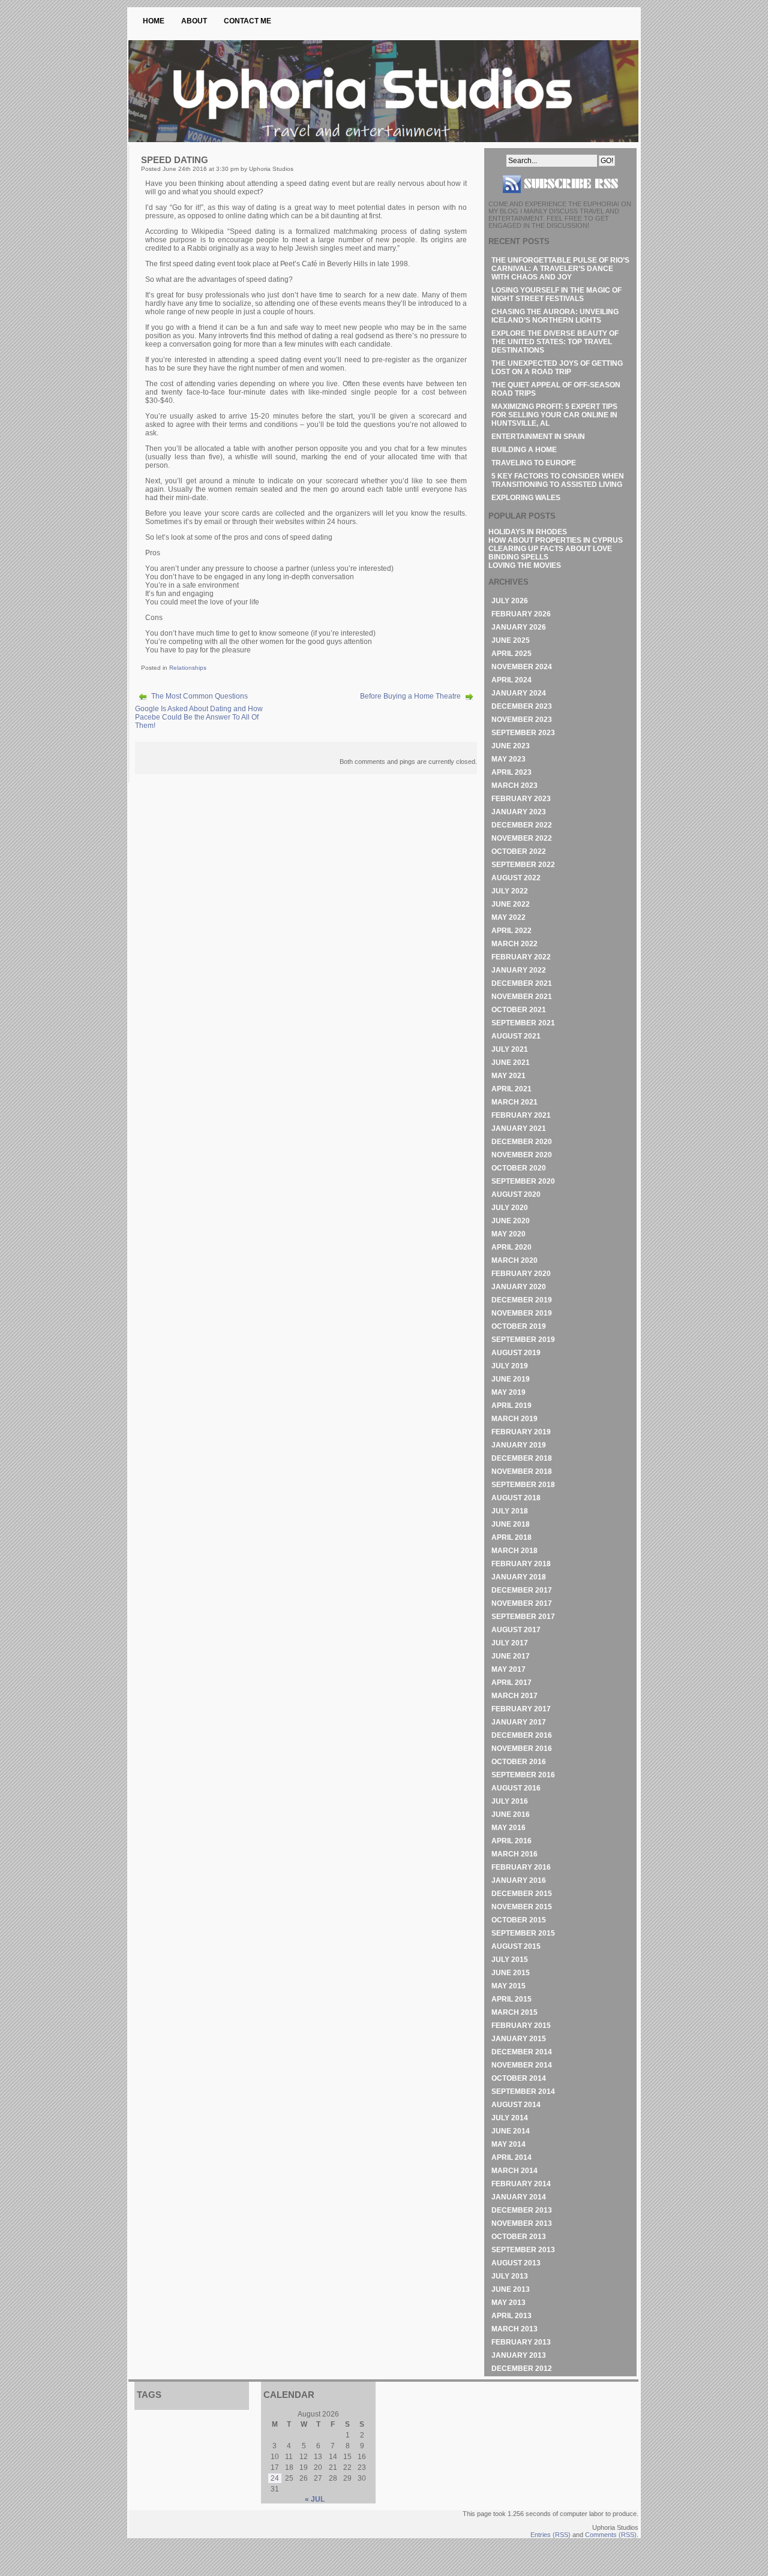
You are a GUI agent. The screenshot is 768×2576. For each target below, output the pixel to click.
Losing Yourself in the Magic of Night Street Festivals (556, 294)
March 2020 (514, 1260)
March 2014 (514, 2171)
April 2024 (511, 680)
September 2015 (523, 1933)
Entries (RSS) (550, 2535)
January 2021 (519, 1128)
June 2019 (511, 1379)
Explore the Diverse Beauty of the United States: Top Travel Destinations (555, 342)
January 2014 (519, 2197)
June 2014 (511, 2131)
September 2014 (523, 2092)
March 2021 (514, 1102)
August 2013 (516, 2263)
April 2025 (511, 654)
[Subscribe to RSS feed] (560, 198)
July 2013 (510, 2276)
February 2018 (521, 1564)
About (194, 21)
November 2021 (522, 997)
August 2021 (516, 1036)
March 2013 (514, 2329)
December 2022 (522, 825)
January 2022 (519, 970)
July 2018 (510, 1511)
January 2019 (519, 1445)
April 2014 (511, 2157)
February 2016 (521, 1867)
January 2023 (519, 812)
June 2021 (511, 1063)
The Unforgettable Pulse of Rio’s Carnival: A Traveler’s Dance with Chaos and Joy (560, 269)
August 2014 (516, 2105)
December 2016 (522, 1735)
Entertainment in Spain (538, 437)
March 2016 (514, 1854)
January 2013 (519, 2355)
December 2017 (522, 1590)
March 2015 (514, 2012)
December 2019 (522, 1300)
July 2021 (510, 1049)
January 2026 (519, 627)
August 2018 (516, 1498)
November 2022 (522, 838)
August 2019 (516, 1353)
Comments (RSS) (611, 2535)
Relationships (188, 668)
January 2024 (519, 693)
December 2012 (522, 2369)
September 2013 (523, 2250)
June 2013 (511, 2289)
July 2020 (510, 1208)
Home (154, 21)
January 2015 (519, 2039)
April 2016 (511, 1841)
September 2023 (523, 733)
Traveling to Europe (534, 463)
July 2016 (510, 1801)
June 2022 (511, 904)
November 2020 (522, 1155)
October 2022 (519, 851)
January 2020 (519, 1287)
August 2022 (516, 878)
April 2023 (511, 772)
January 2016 (519, 1880)
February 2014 (521, 2184)
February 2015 (521, 2026)
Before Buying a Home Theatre (410, 696)
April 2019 (511, 1406)
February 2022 (521, 957)
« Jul (315, 2499)
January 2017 (519, 1722)
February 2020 (521, 1274)
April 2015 (511, 1999)
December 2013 (522, 2210)
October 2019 (519, 1326)
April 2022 (511, 931)
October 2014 (519, 2078)
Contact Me (247, 21)
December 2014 (522, 2052)
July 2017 (510, 1643)
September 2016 (523, 1775)
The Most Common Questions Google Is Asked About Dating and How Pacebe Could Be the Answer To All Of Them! (199, 711)
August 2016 (516, 1788)
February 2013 (521, 2342)
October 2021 (519, 1010)
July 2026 (510, 601)
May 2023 (508, 759)
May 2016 (508, 1828)
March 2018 (514, 1551)
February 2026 (521, 614)
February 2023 (521, 799)
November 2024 (522, 667)
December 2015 (522, 1894)
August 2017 (516, 1630)
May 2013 (508, 2303)
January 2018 (519, 1577)
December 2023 (522, 706)
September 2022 (523, 865)
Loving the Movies (525, 565)
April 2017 (511, 1683)
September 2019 (523, 1340)
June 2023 (511, 746)
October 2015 (519, 1920)
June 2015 (511, 1973)
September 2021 (523, 1023)
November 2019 (522, 1313)
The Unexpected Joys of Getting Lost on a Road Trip (557, 368)
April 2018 (511, 1537)
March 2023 (514, 786)
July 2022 (510, 891)
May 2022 (508, 917)
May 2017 (508, 1669)
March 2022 (514, 944)
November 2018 (522, 1471)
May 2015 (508, 1986)
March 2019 (514, 1419)
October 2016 (519, 1762)
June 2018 (511, 1524)
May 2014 (508, 2144)
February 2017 (521, 1709)
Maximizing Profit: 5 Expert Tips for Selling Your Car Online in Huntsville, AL (554, 415)
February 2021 (521, 1115)
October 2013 (519, 2237)
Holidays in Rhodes (528, 532)
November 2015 (522, 1907)
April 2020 (511, 1247)
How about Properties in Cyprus (556, 540)
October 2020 (519, 1168)
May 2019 (508, 1392)
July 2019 (510, 1366)
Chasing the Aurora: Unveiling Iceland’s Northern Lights (555, 316)
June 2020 (511, 1221)
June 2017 (511, 1656)
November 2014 (522, 2065)
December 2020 (522, 1142)
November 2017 (522, 1603)
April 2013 (511, 2316)
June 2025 (511, 640)
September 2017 (523, 1617)
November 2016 (522, 1749)
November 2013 (522, 2223)
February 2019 (521, 1432)
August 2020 (516, 1194)
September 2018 (523, 1485)
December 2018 (522, 1458)
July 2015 (510, 1960)
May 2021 (508, 1076)
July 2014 (510, 2118)
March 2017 (514, 1696)
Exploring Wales (526, 498)
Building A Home (524, 450)
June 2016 (511, 1814)
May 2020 (508, 1234)
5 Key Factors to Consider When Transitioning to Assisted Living (558, 480)
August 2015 (516, 1946)
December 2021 (522, 983)
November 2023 (522, 720)
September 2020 (523, 1181)
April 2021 (511, 1089)
